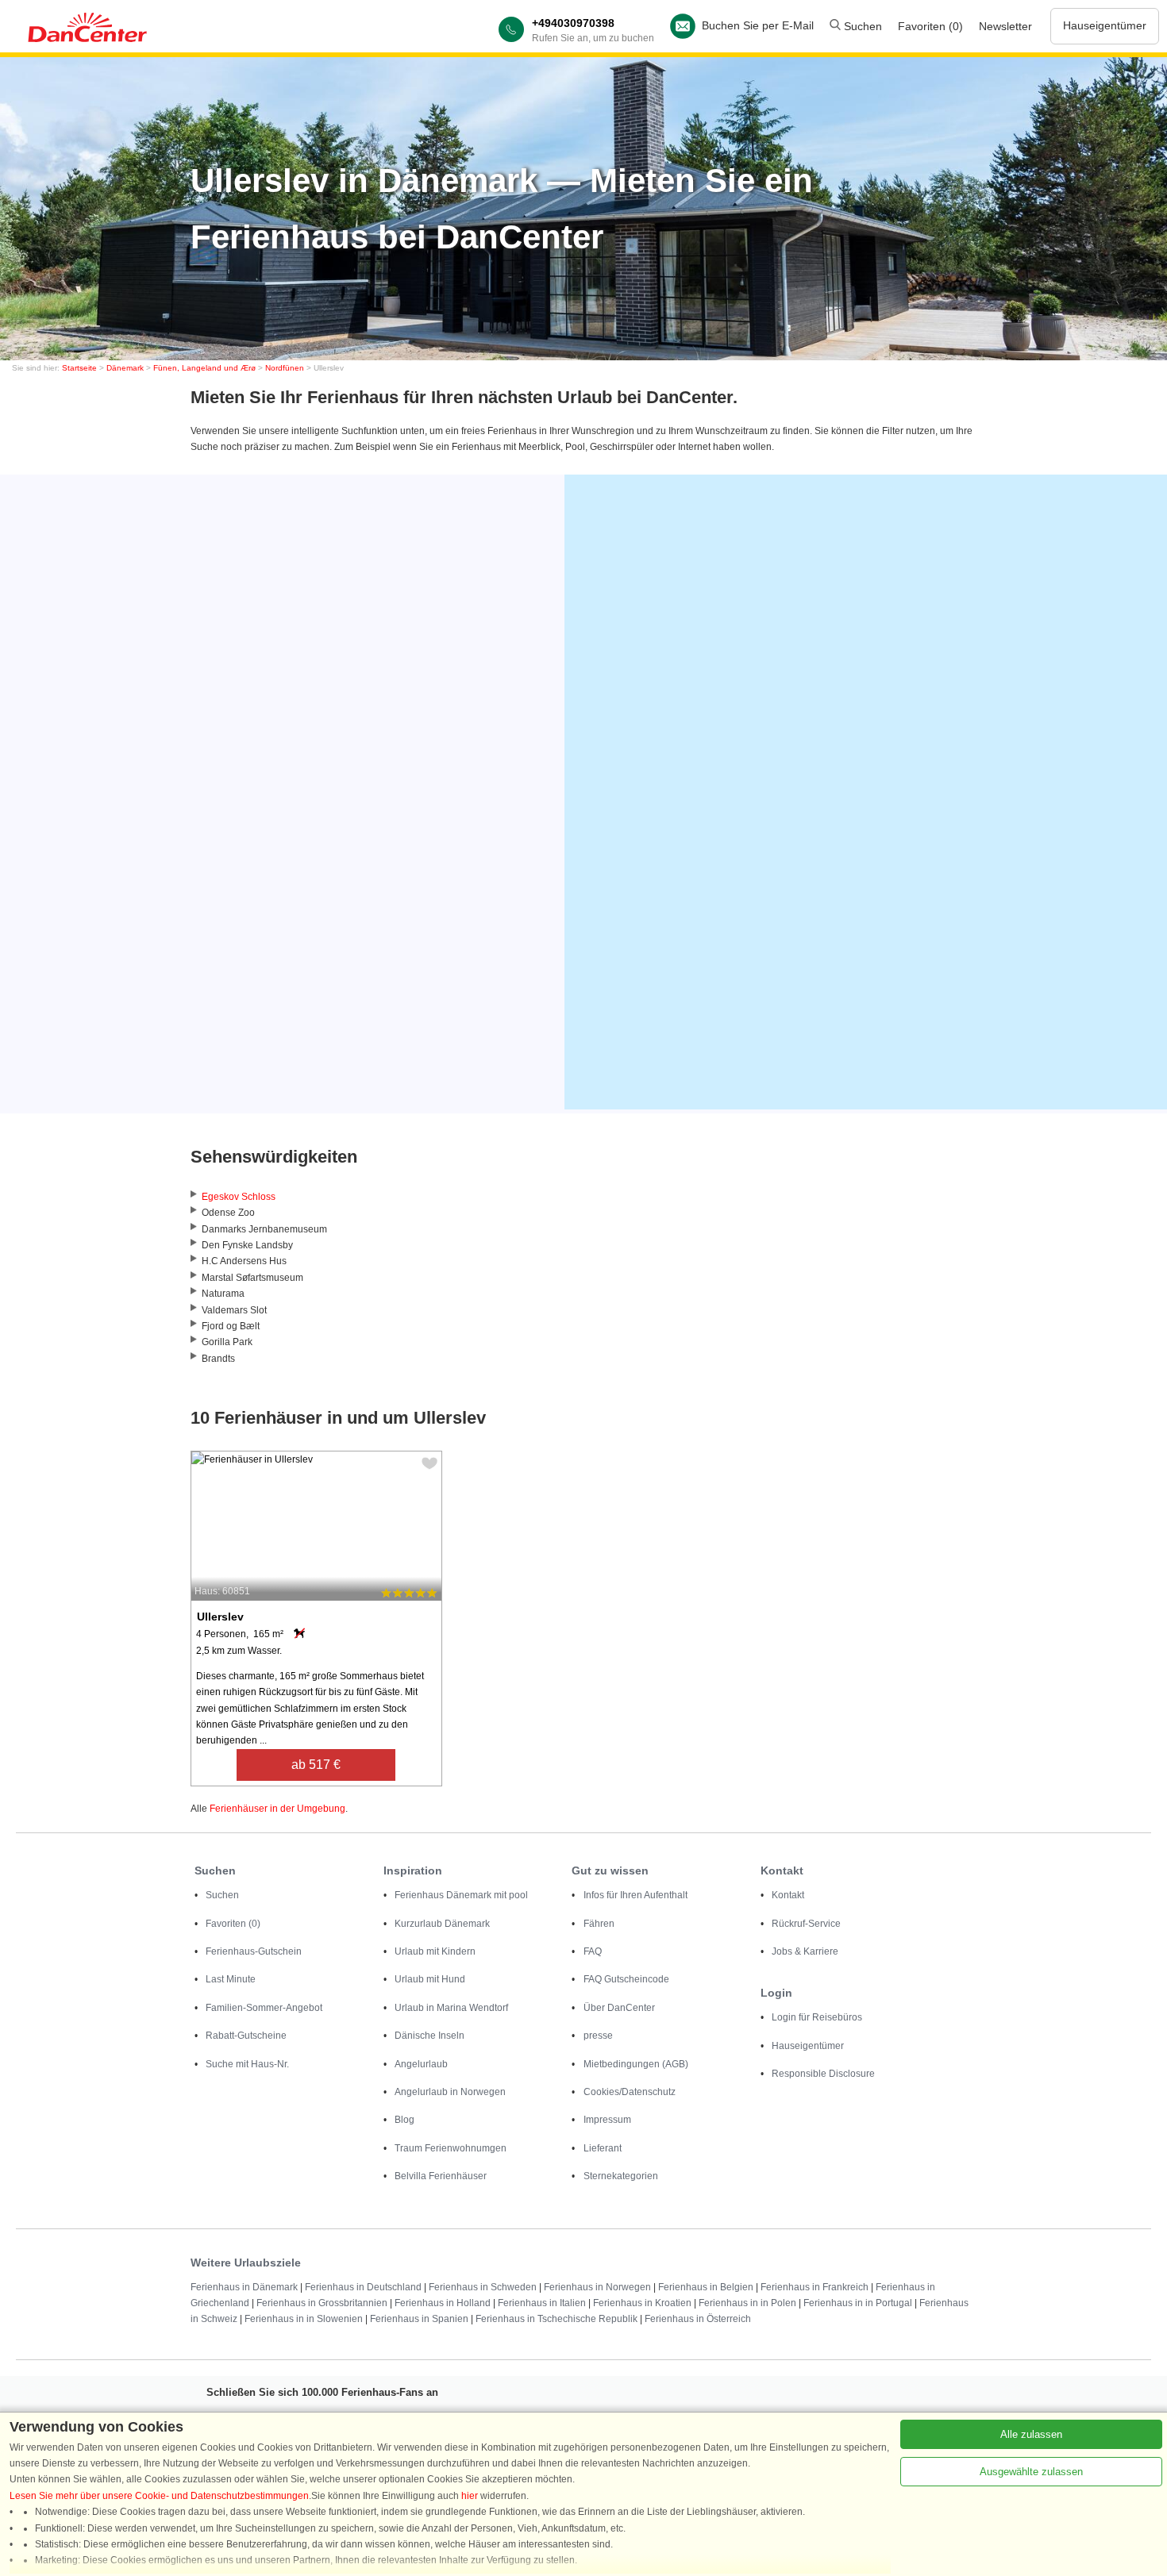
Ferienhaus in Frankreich (815, 2287)
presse (598, 2036)
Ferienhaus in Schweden (483, 2287)
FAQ (593, 1951)
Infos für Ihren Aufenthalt (635, 1895)
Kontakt (788, 1895)
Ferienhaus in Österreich (698, 2319)
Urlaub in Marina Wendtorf (451, 2008)
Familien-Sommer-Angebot (264, 2008)
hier (470, 2496)
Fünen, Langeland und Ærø (204, 368)
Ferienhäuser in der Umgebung (277, 1809)
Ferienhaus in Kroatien (642, 2303)
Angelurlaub (421, 2064)
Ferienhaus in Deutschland (363, 2287)
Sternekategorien (621, 2176)
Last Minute (231, 1979)
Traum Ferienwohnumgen (451, 2148)
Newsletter (1005, 26)
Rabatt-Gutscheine (246, 2036)
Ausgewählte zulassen (1031, 2472)
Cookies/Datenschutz (630, 2092)
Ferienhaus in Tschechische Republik (557, 2319)
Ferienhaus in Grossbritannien (322, 2303)
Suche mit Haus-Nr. (247, 2064)
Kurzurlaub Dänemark (442, 1924)
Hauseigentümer (1105, 25)
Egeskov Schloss (239, 1197)
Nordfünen (285, 368)
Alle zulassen (1031, 2434)
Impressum (607, 2120)
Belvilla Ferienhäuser (441, 2176)
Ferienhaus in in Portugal (858, 2303)
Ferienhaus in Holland (443, 2303)
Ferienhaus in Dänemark (244, 2287)
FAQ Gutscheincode (626, 1979)
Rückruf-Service (806, 1924)
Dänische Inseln (429, 2036)
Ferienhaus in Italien (542, 2303)
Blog (404, 2120)
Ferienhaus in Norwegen (597, 2287)
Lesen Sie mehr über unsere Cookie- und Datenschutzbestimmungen (159, 2496)
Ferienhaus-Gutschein (254, 1951)
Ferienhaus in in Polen (747, 2303)
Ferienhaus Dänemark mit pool (461, 1895)
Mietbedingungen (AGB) (636, 2064)
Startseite (79, 368)
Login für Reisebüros (817, 2017)
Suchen (861, 26)
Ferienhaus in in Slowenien (304, 2319)
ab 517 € (316, 1765)
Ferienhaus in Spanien (419, 2319)
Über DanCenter (619, 2008)
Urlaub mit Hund (430, 1979)
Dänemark (125, 368)
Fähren (599, 1924)
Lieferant (603, 2148)
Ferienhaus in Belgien (706, 2287)
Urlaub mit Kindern (435, 1951)
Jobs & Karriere (805, 1951)
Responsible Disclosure (823, 2074)
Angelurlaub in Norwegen (450, 2092)
